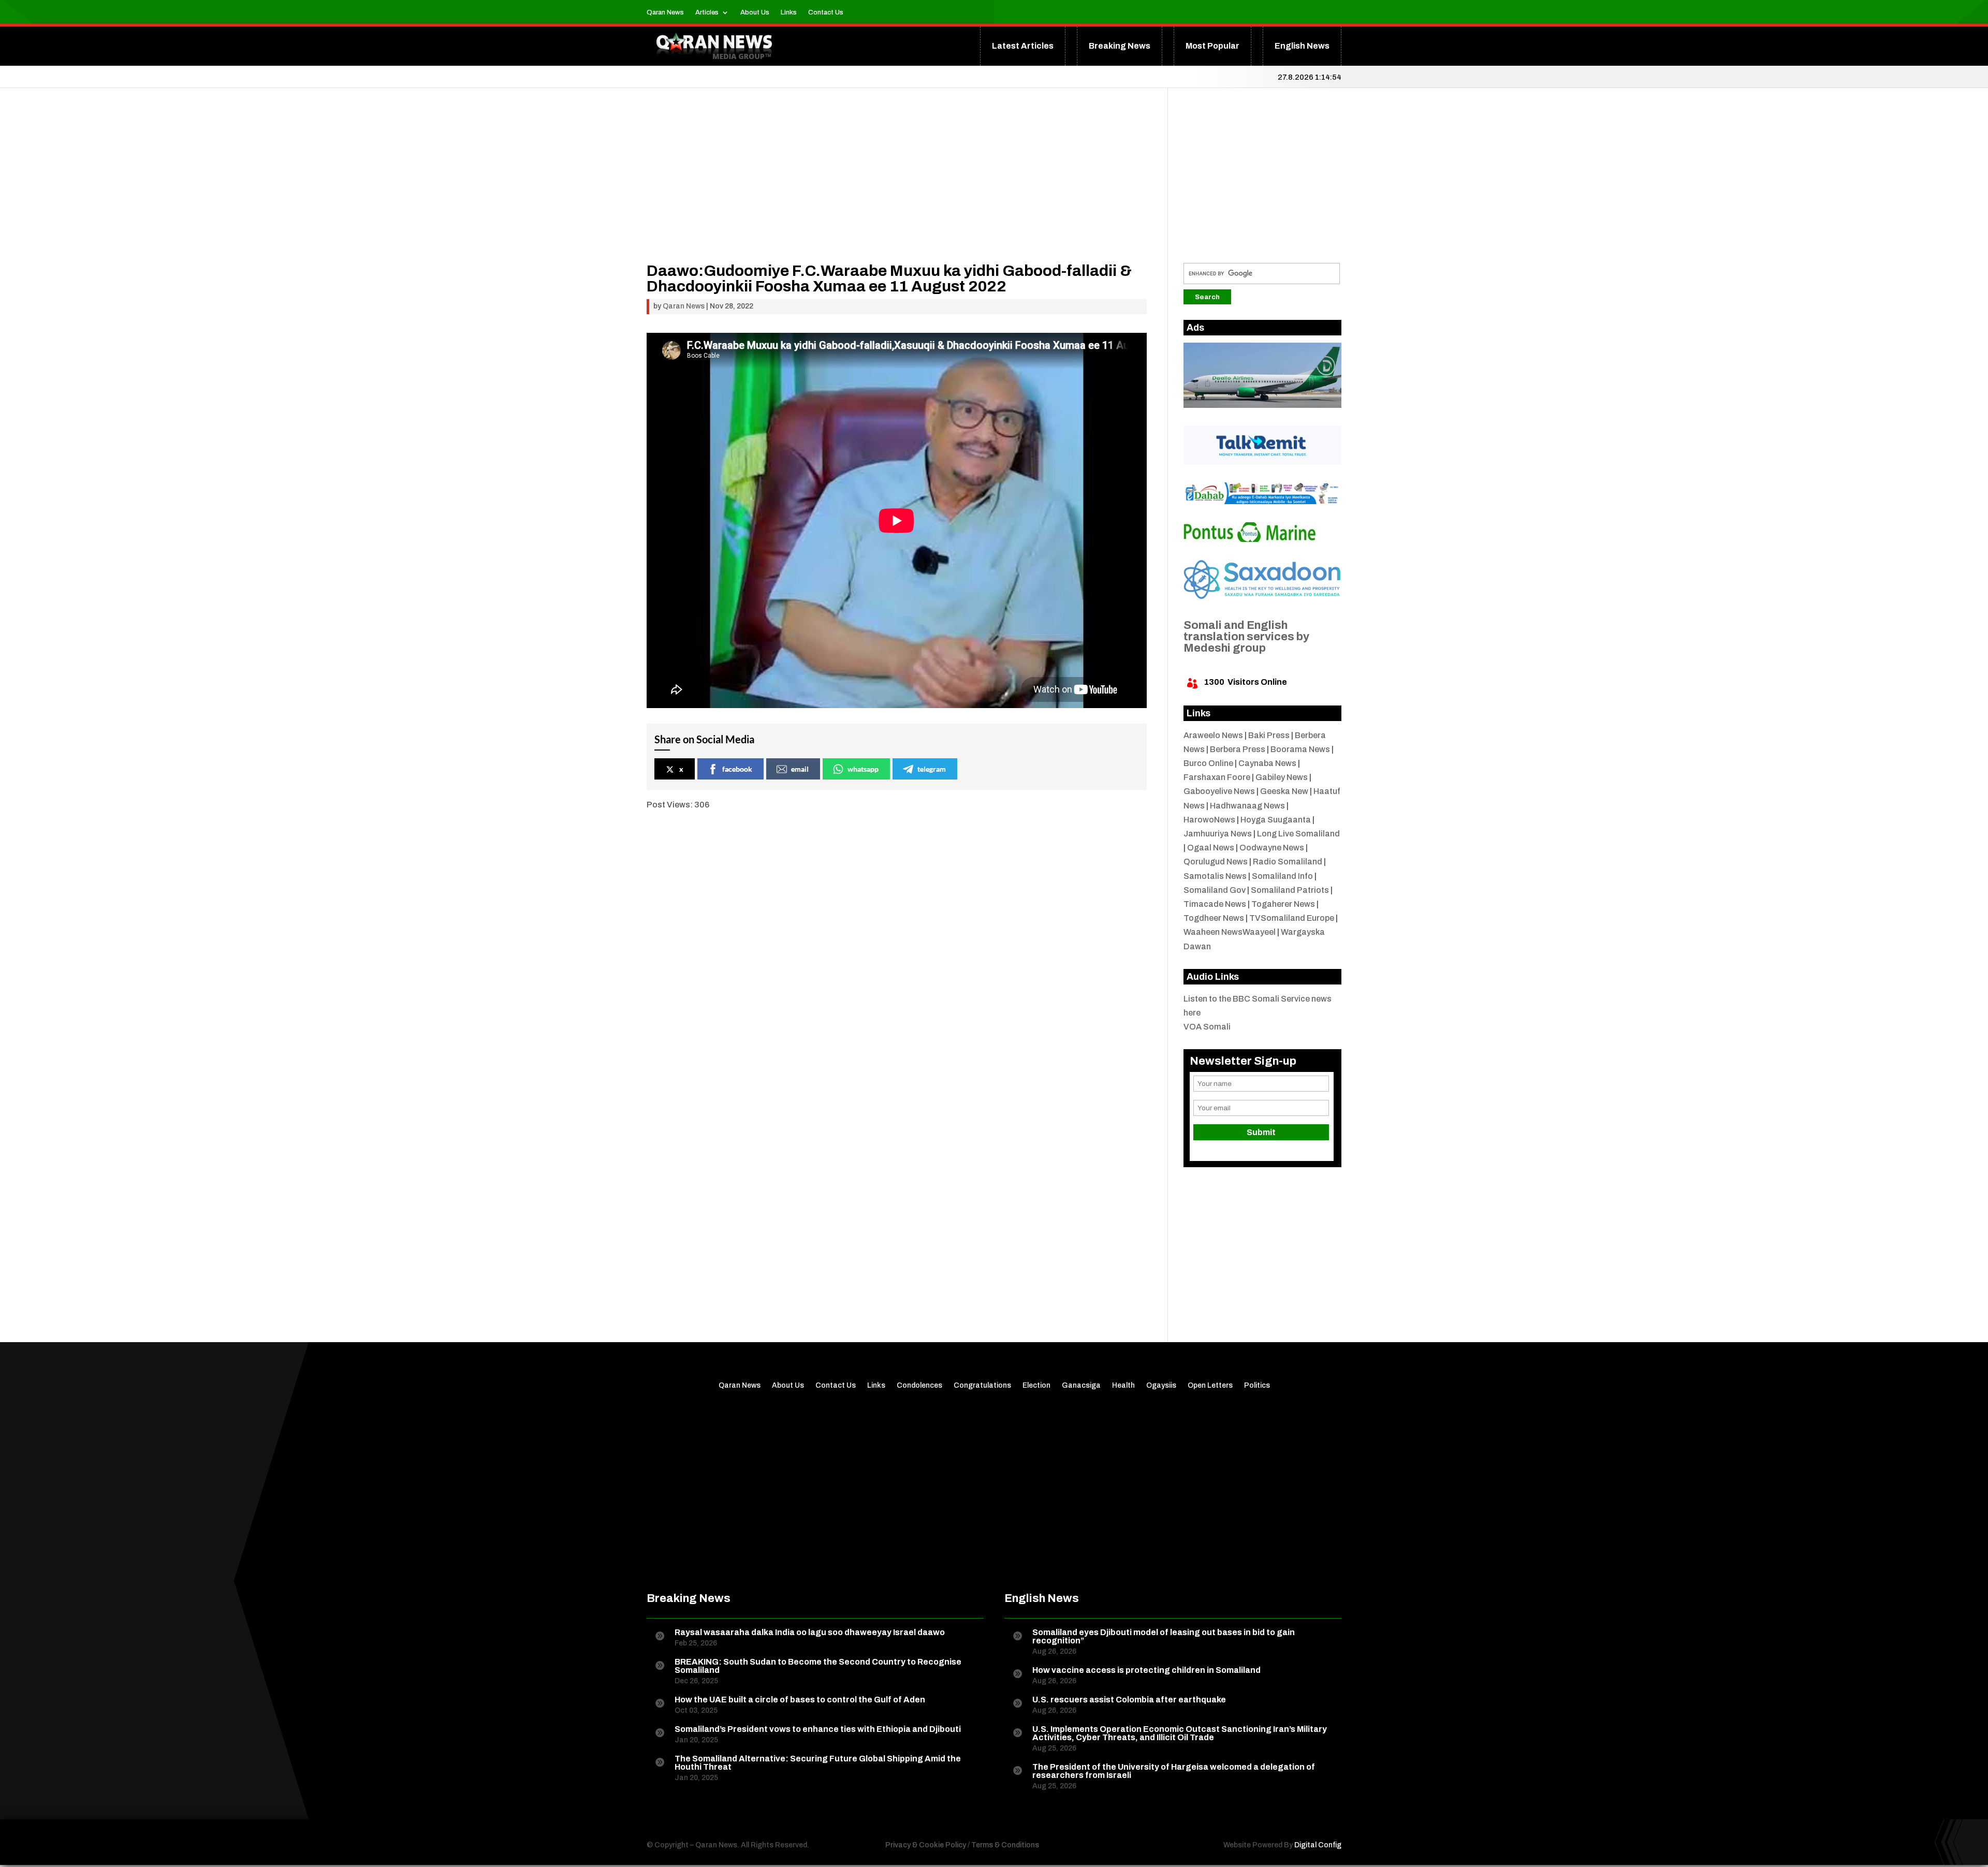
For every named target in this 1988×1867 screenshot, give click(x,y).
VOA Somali (1207, 1027)
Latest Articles (1023, 46)
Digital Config (1318, 1845)
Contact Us (826, 12)
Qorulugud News (1216, 862)
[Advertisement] (897, 190)
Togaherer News (1283, 904)
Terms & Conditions (1005, 1845)
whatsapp (863, 769)
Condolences (919, 1386)
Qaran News (665, 12)
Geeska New (1284, 791)
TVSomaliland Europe (1292, 918)
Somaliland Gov (1215, 890)
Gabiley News (1282, 777)
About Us (755, 12)
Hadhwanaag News (1247, 806)
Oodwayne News (1272, 848)
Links (789, 12)
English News (1302, 46)
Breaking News (1120, 46)
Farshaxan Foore (1217, 777)
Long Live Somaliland (1298, 834)
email (800, 769)
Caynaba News (1267, 763)
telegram (932, 769)
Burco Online (1208, 763)
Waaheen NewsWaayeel (1230, 932)
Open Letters (1210, 1386)
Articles (707, 12)
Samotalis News (1215, 876)
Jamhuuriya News (1218, 834)
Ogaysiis (1161, 1386)
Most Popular (1212, 46)
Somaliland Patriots (1290, 890)
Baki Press (1269, 735)
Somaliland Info (1282, 876)
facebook (737, 769)
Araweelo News (1213, 735)
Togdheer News (1214, 918)
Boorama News (1300, 749)
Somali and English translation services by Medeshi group (1246, 637)
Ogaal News (1211, 848)
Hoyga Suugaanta (1276, 820)
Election (1036, 1386)
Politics (1257, 1386)
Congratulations (982, 1386)
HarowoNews (1209, 820)
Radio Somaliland (1288, 862)
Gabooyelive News (1219, 791)
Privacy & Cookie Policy (926, 1845)
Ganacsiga (1081, 1386)
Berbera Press (1238, 749)
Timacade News (1215, 904)
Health (1123, 1386)
